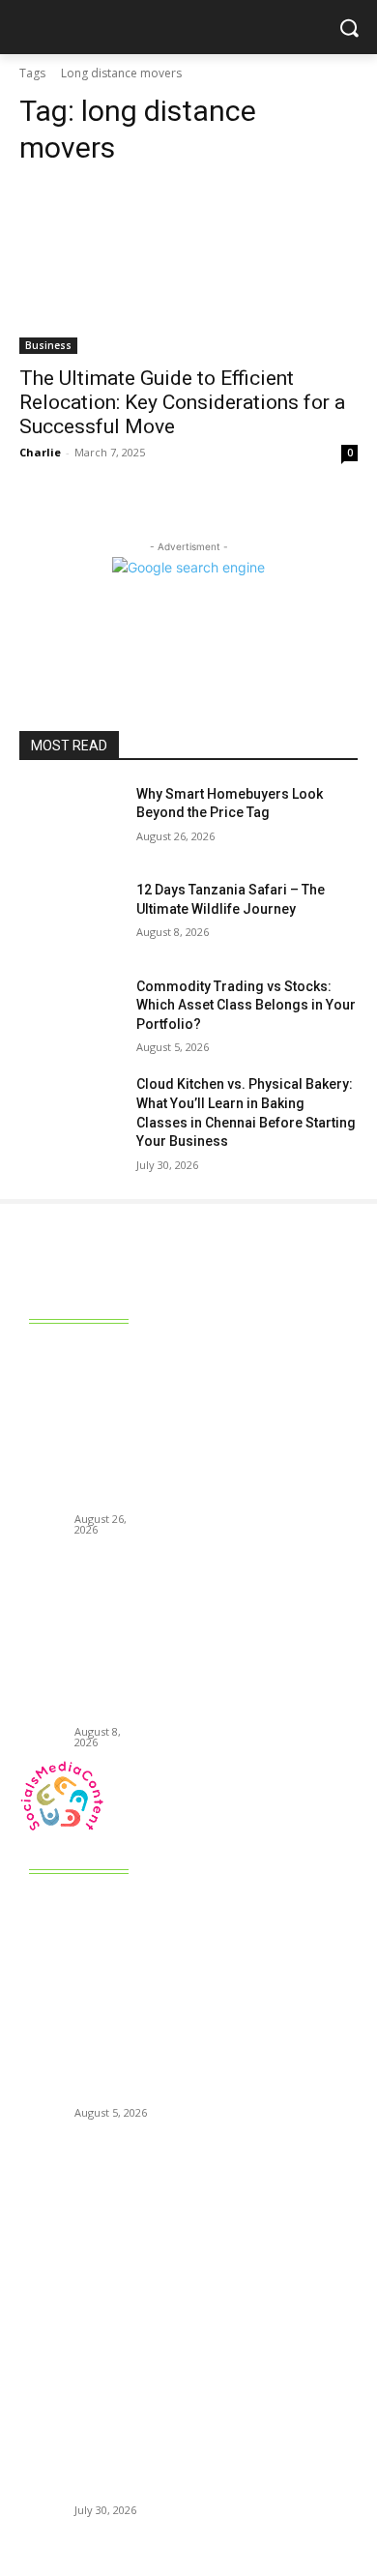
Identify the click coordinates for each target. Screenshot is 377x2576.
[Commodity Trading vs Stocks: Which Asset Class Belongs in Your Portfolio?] (70, 1013)
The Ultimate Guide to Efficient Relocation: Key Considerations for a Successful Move (182, 402)
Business (48, 345)
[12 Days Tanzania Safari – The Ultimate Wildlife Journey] (70, 917)
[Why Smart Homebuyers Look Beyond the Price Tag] (70, 821)
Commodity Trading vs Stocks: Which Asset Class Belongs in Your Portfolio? (246, 1005)
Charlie (40, 452)
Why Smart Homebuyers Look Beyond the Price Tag (108, 1429)
